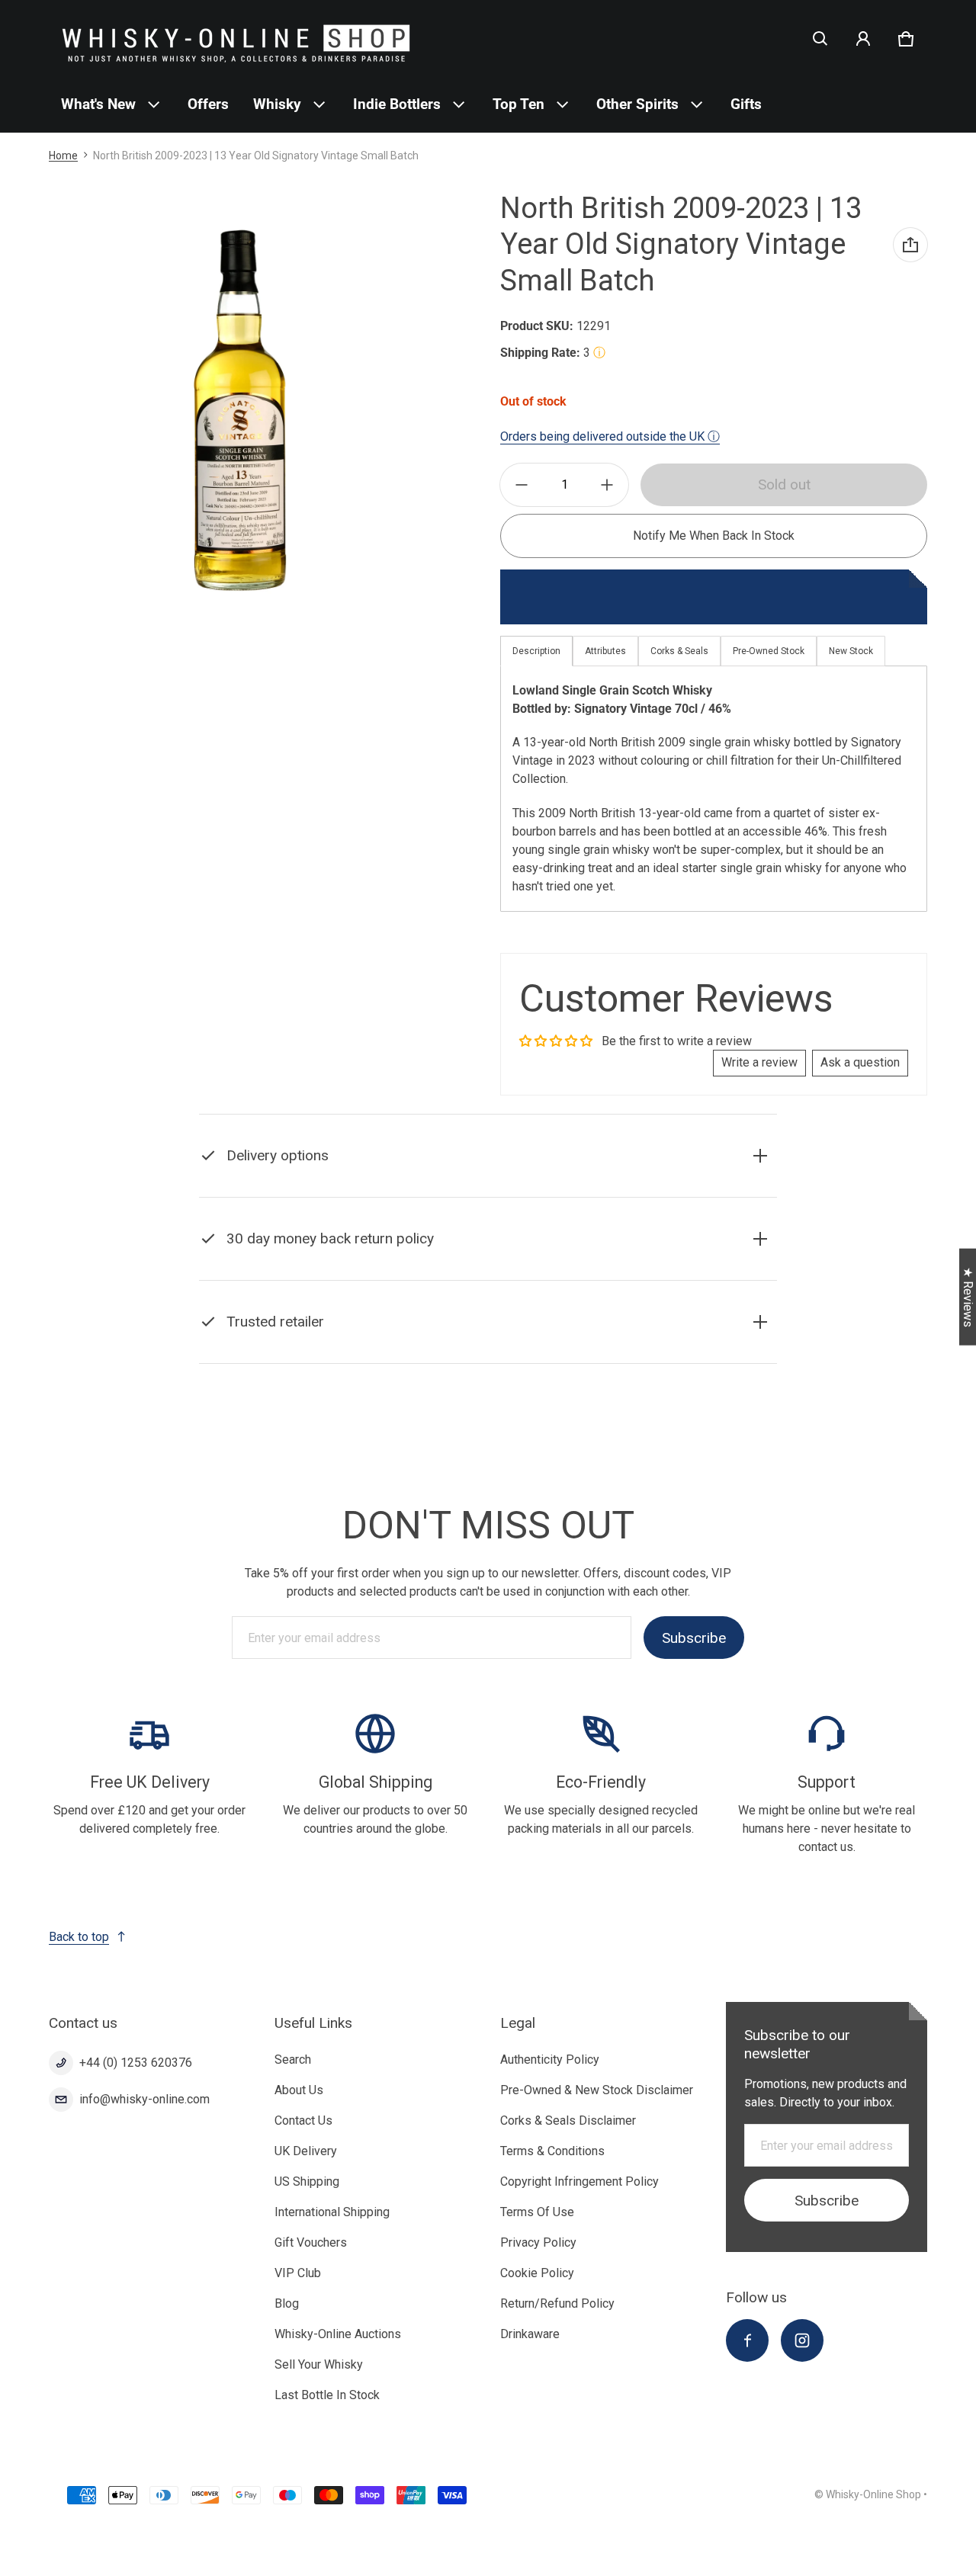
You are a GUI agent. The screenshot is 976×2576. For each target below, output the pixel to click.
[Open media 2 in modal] (238, 411)
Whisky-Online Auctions (338, 2334)
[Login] (863, 39)
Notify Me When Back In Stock (714, 536)
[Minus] (522, 485)
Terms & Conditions (552, 2151)
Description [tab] (536, 651)
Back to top (79, 1937)
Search (293, 2060)
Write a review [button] (759, 1062)
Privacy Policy (538, 2242)
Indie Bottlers (397, 104)
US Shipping (307, 2181)
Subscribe (694, 1637)
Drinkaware (530, 2334)
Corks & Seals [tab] (679, 651)
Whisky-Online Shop (873, 2494)
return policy (449, 1277)
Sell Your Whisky (319, 2364)
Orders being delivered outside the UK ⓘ (610, 436)
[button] (820, 39)
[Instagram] (802, 2340)
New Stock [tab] (851, 651)
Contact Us (303, 2120)
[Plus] (607, 485)
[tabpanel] (714, 789)
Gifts (746, 104)
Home (63, 156)
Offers (208, 104)
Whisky (277, 104)
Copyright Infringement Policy (579, 2181)
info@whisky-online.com (144, 2099)
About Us (299, 2090)
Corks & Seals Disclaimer (568, 2120)
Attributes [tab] (605, 651)
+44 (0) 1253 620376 (136, 2063)
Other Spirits (637, 104)
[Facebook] (747, 2340)
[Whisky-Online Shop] (236, 38)
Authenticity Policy (550, 2060)
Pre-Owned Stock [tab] (769, 651)
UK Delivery (306, 2151)
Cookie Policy (537, 2273)
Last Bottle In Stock (327, 2395)
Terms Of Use (537, 2212)
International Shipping (332, 2212)
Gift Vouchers (311, 2242)
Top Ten (518, 104)
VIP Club (298, 2273)
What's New (98, 104)
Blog (287, 2303)
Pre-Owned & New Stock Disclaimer (597, 2090)
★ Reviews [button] (968, 1296)
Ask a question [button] (860, 1062)
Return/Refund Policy (557, 2303)
